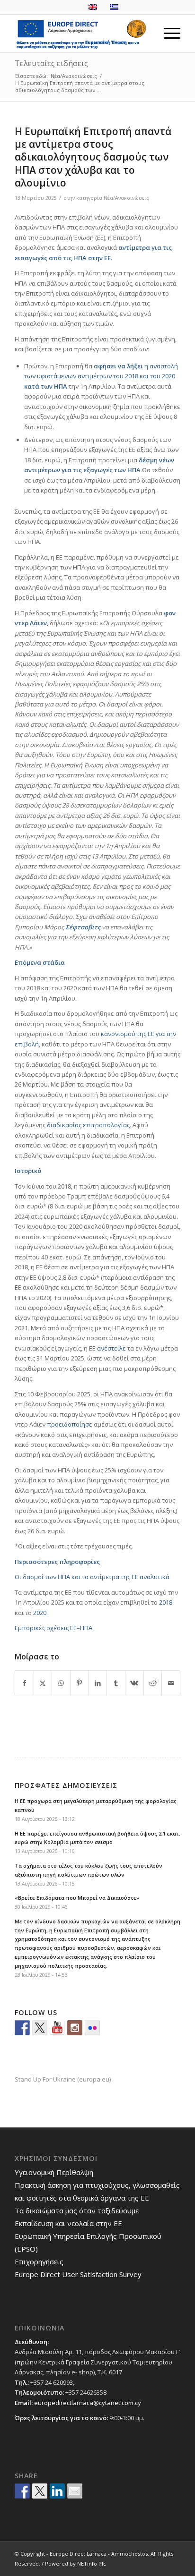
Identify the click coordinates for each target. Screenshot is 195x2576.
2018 (166, 1602)
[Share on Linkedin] (57, 2491)
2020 (40, 1613)
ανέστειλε (111, 1348)
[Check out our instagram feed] (75, 2028)
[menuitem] (167, 34)
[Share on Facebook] (24, 1683)
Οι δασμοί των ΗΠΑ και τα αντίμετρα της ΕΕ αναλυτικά (92, 1577)
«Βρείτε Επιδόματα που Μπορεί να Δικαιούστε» (77, 1898)
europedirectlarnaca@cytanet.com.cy (88, 2403)
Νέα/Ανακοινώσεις (126, 198)
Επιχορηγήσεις (39, 2261)
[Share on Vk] (134, 1683)
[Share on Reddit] (153, 1683)
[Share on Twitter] (40, 2491)
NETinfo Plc (92, 2563)
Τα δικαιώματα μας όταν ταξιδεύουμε (77, 2210)
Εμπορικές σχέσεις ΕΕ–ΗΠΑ (53, 1628)
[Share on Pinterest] (80, 1683)
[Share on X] (43, 1683)
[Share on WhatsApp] (61, 1683)
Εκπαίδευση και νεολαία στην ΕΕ (68, 2223)
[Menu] (167, 34)
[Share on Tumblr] (116, 1683)
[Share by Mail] (171, 1683)
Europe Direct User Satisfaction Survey (78, 2274)
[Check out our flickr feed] (92, 2028)
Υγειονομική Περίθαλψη (54, 2172)
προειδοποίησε (70, 1424)
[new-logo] (81, 34)
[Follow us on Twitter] (40, 2028)
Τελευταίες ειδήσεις (51, 63)
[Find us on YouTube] (57, 2028)
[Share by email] (75, 2491)
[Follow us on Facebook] (22, 2028)
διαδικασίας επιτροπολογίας (88, 1125)
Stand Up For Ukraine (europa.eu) (63, 2079)
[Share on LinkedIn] (98, 1683)
